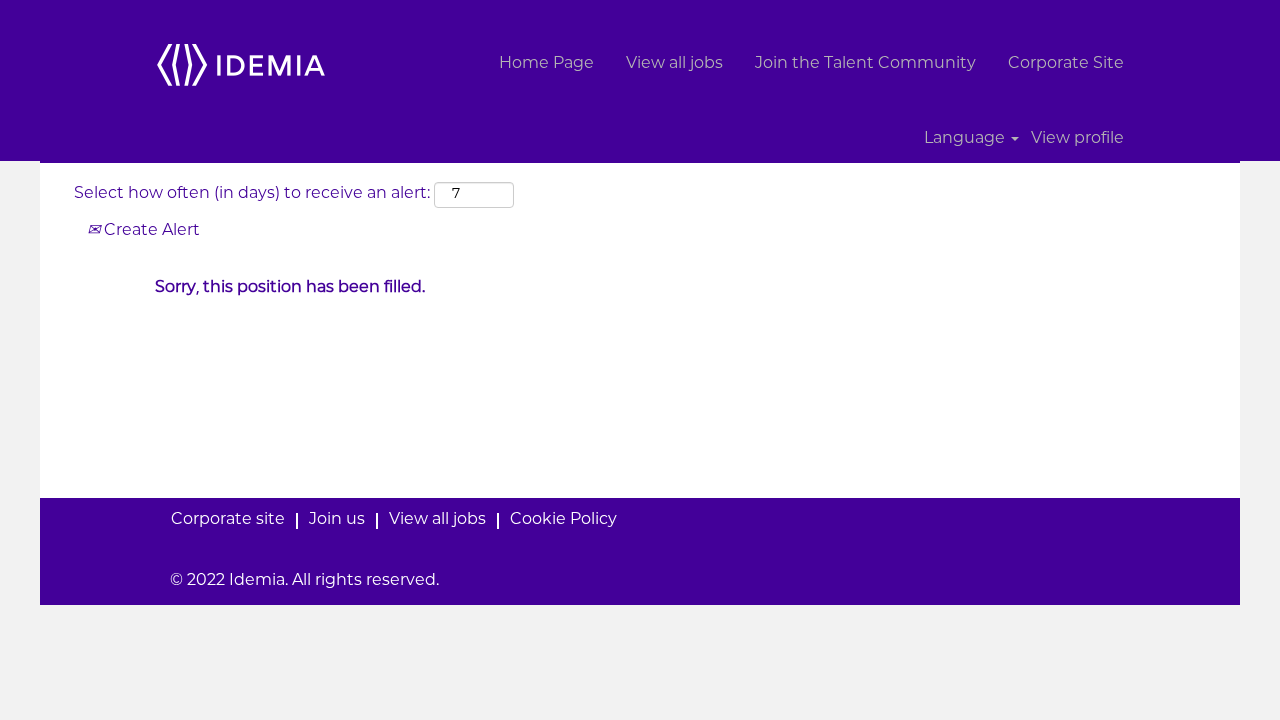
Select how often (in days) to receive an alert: (252, 194)
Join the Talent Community (865, 64)
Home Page (546, 64)
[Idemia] (241, 64)
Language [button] (966, 139)
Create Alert (150, 231)
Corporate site (228, 520)
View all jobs (674, 64)
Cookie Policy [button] (563, 520)
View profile (1077, 139)
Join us (337, 520)
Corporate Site (1066, 64)
